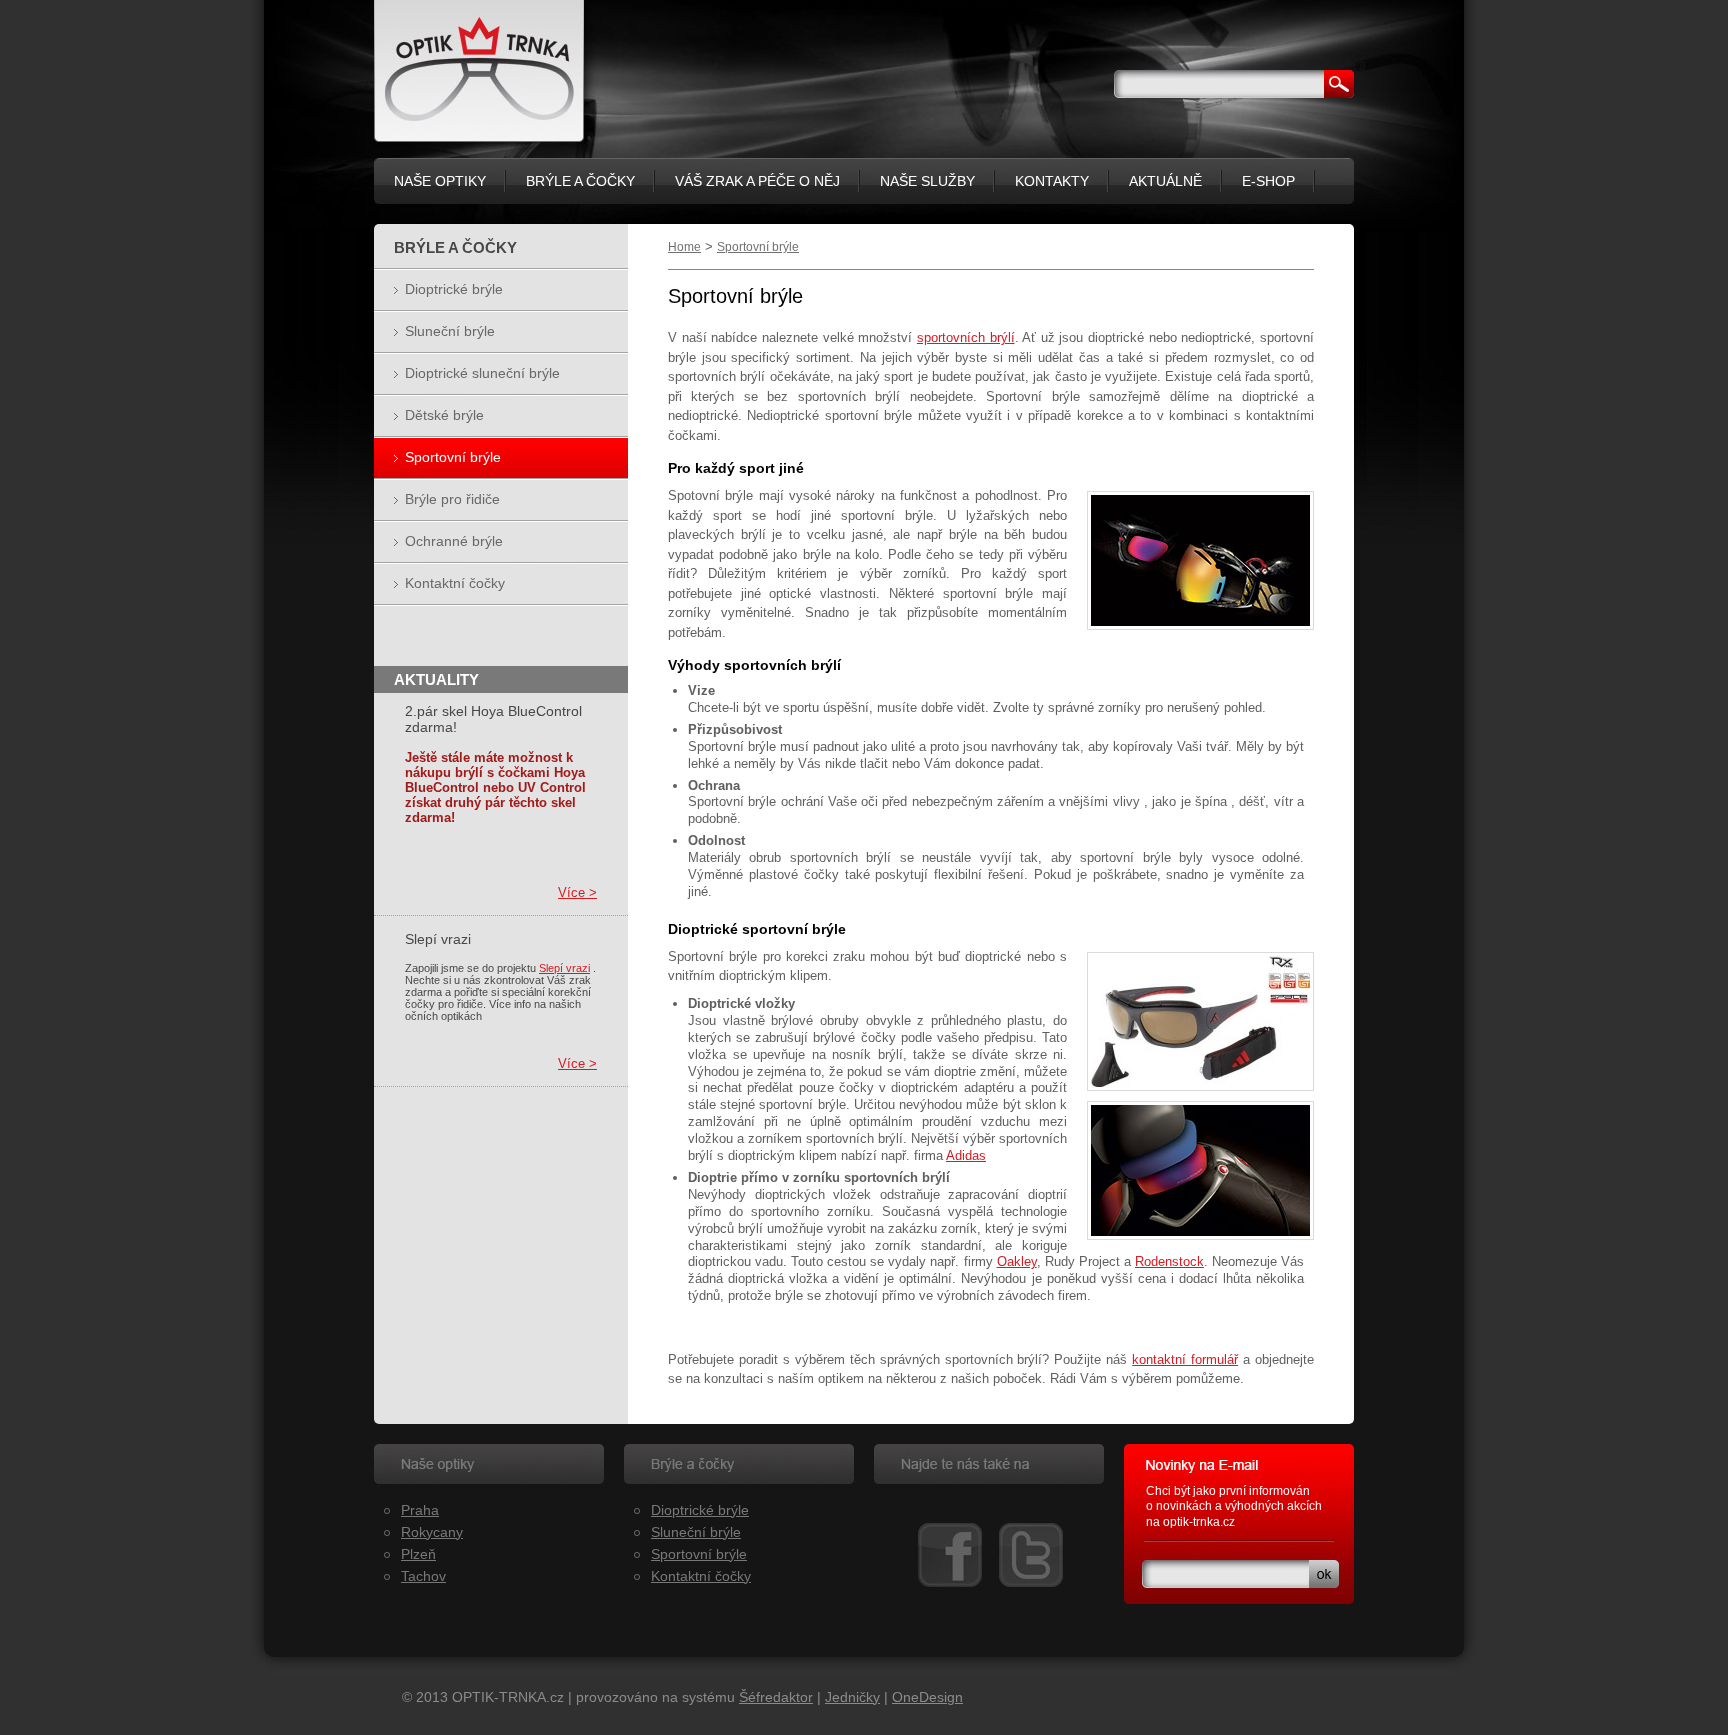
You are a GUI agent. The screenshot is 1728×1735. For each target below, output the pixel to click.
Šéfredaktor (776, 1697)
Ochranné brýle (454, 541)
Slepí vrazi (564, 968)
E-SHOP (1268, 181)
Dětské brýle (444, 415)
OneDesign (927, 1697)
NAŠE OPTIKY (440, 181)
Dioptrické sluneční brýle (482, 373)
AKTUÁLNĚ (1165, 181)
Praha (420, 1510)
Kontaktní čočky (455, 583)
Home (684, 247)
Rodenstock (1169, 1261)
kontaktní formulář (1185, 1359)
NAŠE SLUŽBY (927, 181)
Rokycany (432, 1532)
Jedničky (852, 1697)
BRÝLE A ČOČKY (580, 181)
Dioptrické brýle (454, 289)
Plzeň (418, 1554)
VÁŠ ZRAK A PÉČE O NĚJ (757, 181)
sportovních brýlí (966, 337)
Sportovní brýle (758, 247)
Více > (577, 892)
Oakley (1017, 1261)
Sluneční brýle (450, 331)
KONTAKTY (1052, 181)
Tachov (423, 1576)
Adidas (966, 1155)
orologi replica (1185, 1537)
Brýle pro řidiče (452, 499)
